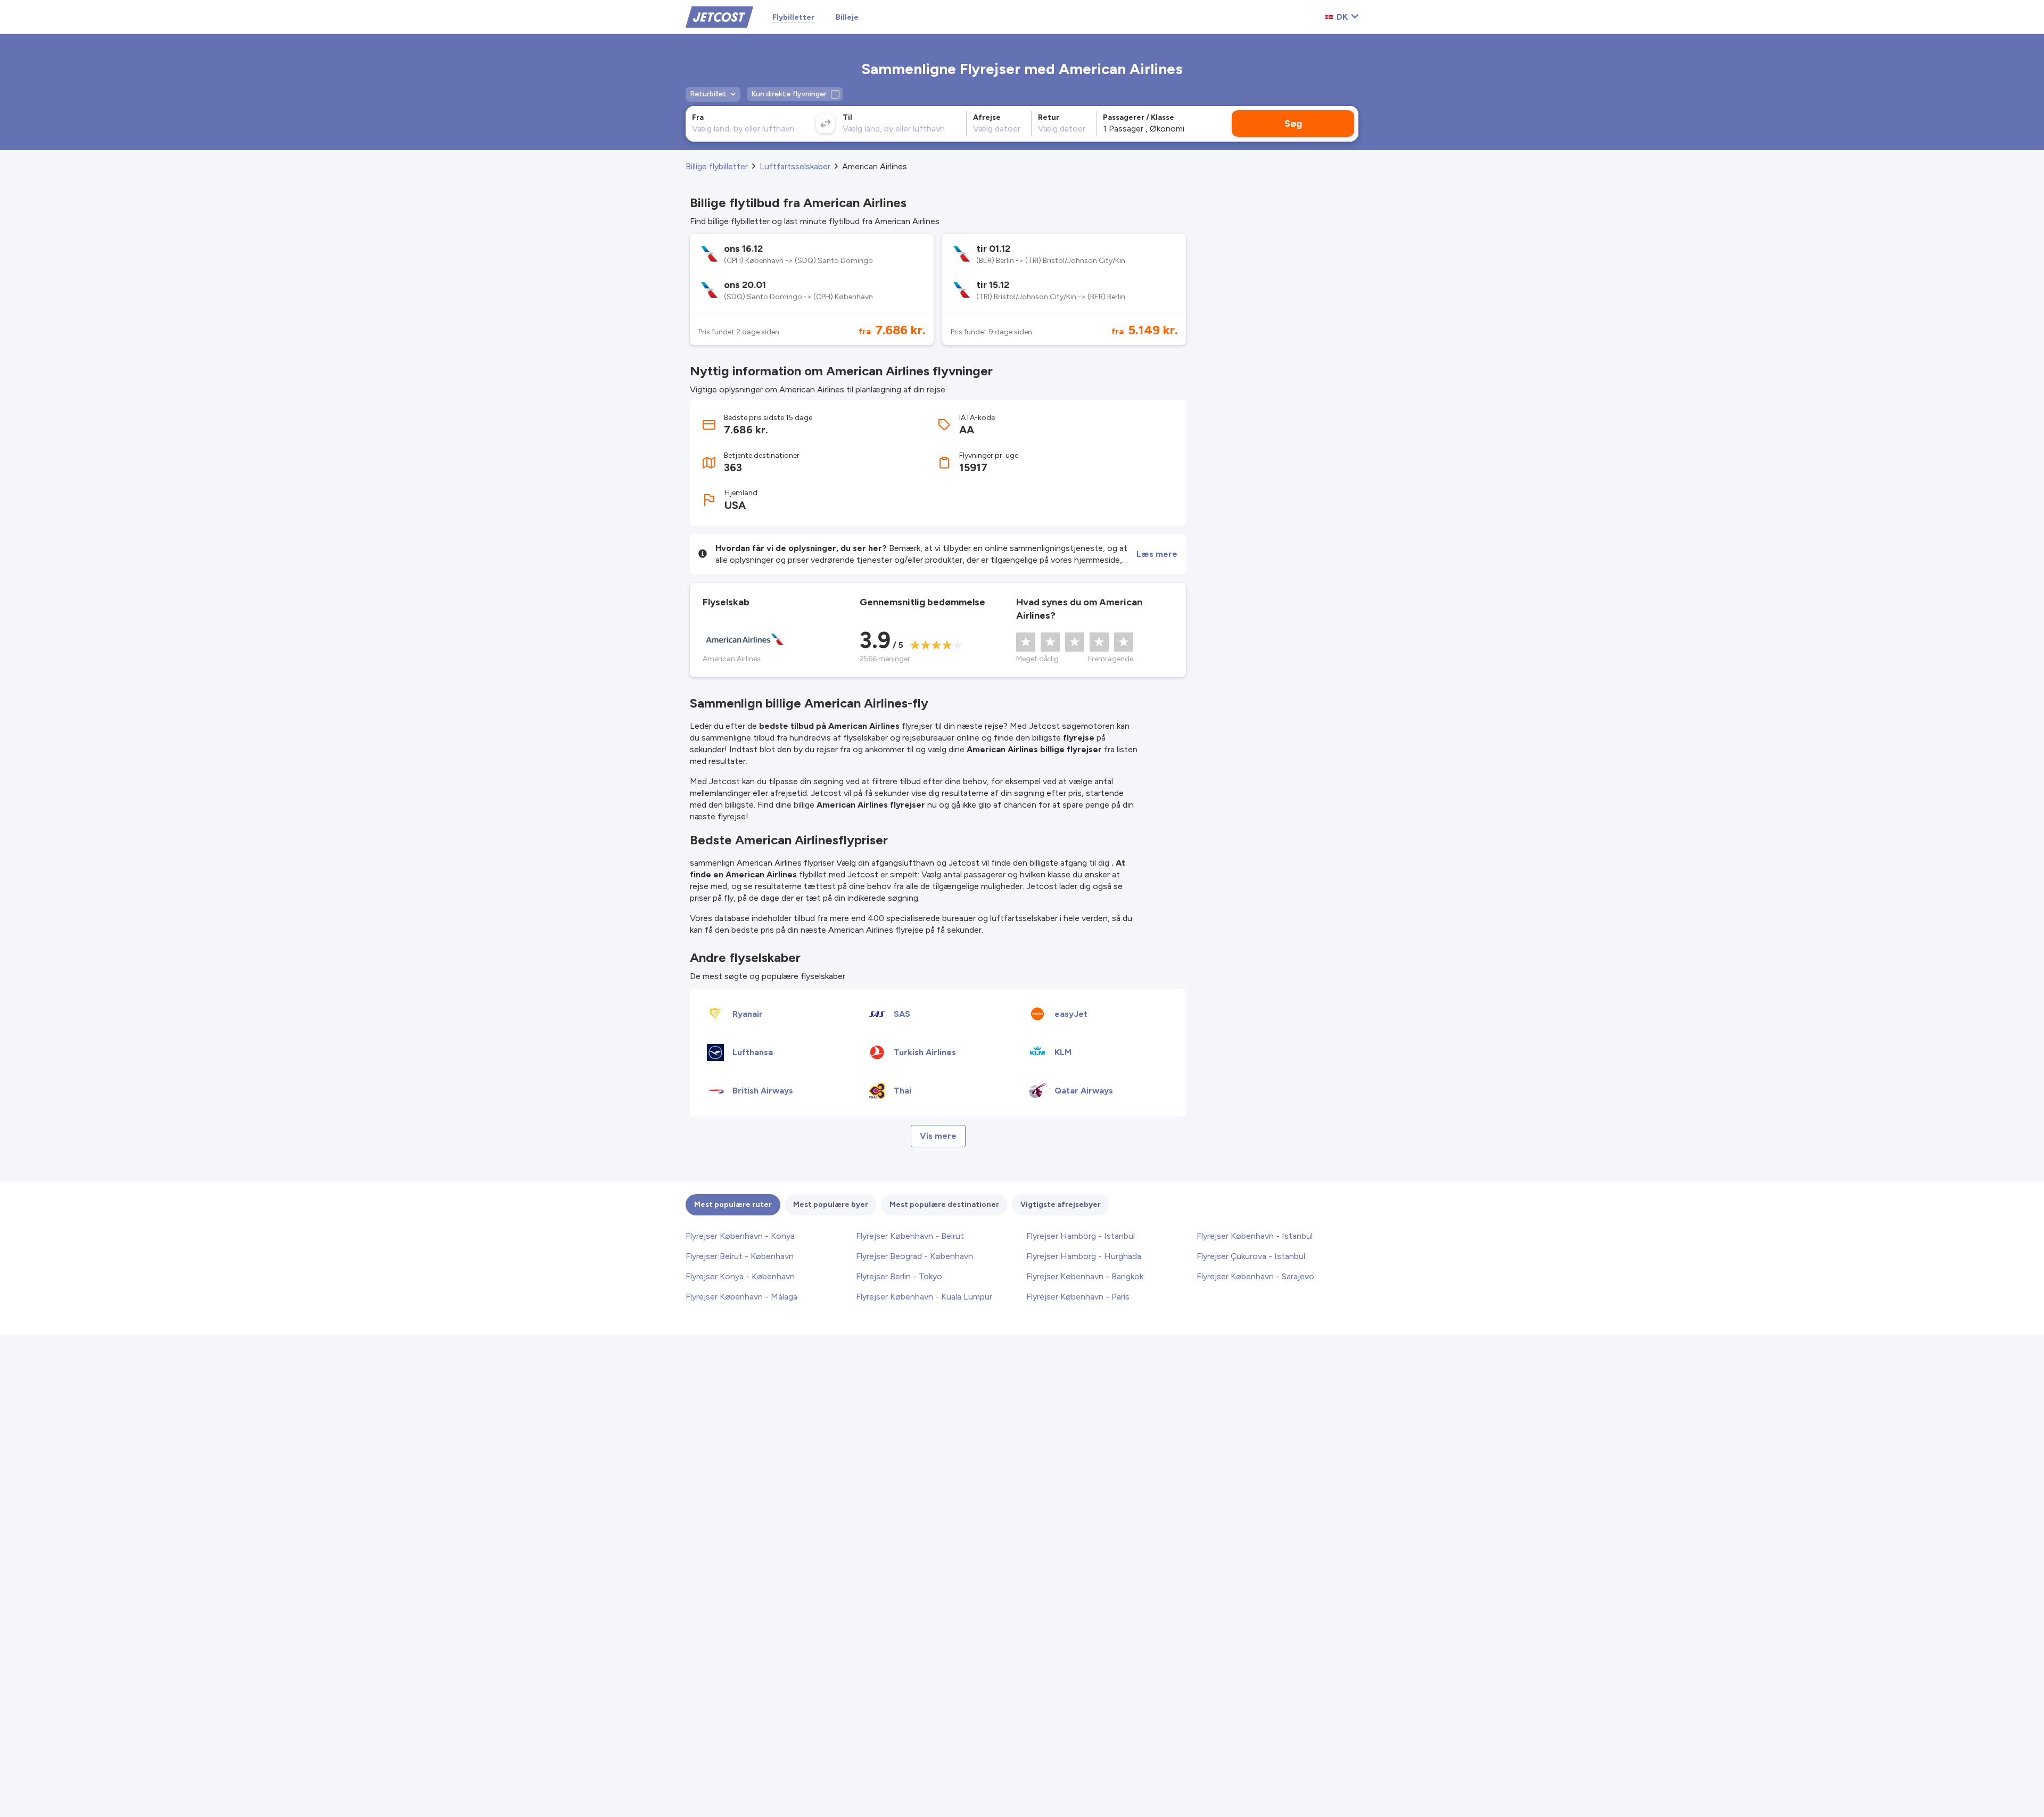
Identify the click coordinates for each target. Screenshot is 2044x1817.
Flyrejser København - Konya (740, 1236)
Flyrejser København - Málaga (741, 1297)
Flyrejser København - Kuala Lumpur (924, 1297)
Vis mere (938, 1136)
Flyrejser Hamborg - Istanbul (1081, 1236)
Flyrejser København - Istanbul (1255, 1236)
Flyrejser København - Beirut (910, 1236)
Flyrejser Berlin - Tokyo (899, 1276)
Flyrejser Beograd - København (914, 1256)
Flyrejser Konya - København (740, 1276)
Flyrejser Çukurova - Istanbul (1251, 1256)
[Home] (719, 16)
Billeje (847, 17)
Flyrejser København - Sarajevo (1255, 1276)
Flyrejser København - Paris (1078, 1297)
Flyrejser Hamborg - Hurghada (1084, 1256)
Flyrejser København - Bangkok (1085, 1276)
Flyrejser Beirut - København (740, 1256)
